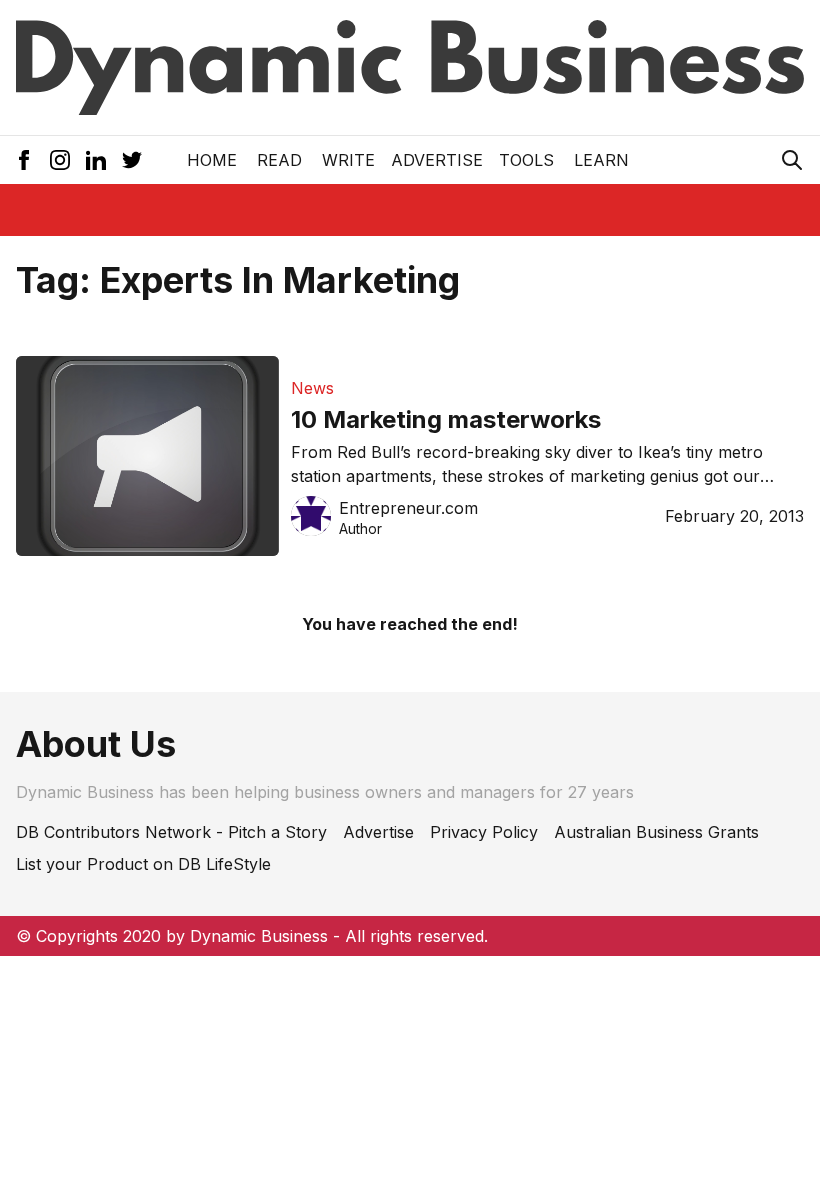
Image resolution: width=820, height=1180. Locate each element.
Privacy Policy (484, 832)
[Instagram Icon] (60, 160)
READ (279, 160)
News (312, 388)
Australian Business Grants (656, 832)
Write (348, 160)
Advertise (437, 160)
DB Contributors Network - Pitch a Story (171, 832)
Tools (526, 160)
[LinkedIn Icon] (96, 160)
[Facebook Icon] (24, 160)
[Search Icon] (792, 160)
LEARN (601, 160)
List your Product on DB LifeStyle (143, 864)
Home (212, 160)
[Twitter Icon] (132, 160)
